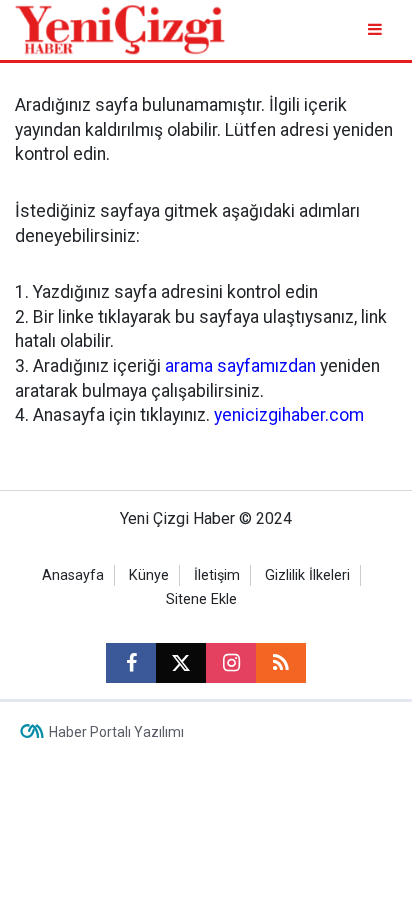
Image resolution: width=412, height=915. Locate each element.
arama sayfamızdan (240, 366)
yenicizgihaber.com (289, 415)
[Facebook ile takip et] (131, 663)
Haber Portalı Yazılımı (116, 732)
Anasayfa (73, 575)
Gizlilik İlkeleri (307, 575)
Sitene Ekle (201, 599)
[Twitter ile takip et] (181, 663)
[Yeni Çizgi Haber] (120, 28)
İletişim (217, 575)
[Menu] (376, 29)
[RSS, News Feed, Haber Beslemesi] (281, 663)
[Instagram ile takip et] (231, 663)
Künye (149, 575)
